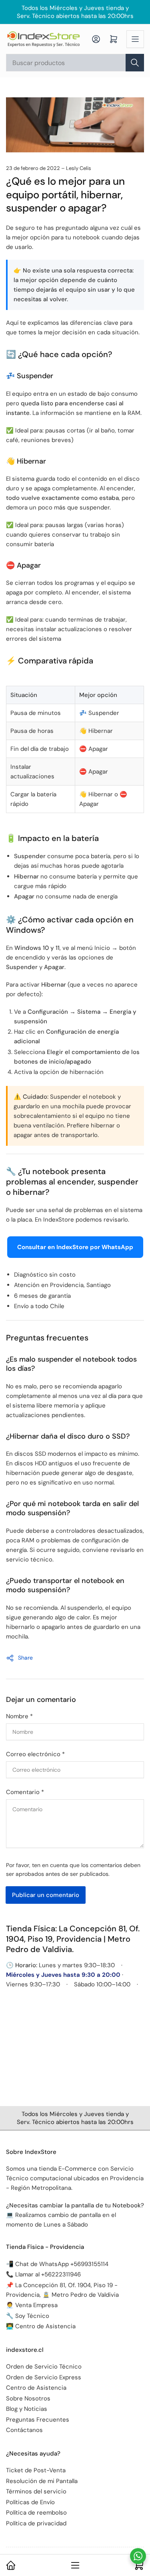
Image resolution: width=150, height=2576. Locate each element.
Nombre (19, 1716)
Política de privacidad (36, 2523)
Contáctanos (24, 2430)
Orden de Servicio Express (44, 2377)
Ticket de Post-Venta (36, 2470)
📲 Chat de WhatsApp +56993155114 (57, 2264)
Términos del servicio (36, 2491)
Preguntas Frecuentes (38, 2420)
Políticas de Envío (30, 2502)
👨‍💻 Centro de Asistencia (41, 2326)
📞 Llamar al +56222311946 (43, 2274)
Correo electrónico (35, 1754)
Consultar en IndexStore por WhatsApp (75, 1247)
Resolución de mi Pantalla (42, 2481)
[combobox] (75, 63)
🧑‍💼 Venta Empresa (32, 2305)
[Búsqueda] (135, 63)
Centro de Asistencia (36, 2388)
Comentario (25, 1792)
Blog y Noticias (27, 2409)
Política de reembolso (36, 2513)
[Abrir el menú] (135, 39)
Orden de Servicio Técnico (44, 2367)
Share (25, 1658)
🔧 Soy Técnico (28, 2316)
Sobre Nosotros (28, 2398)
